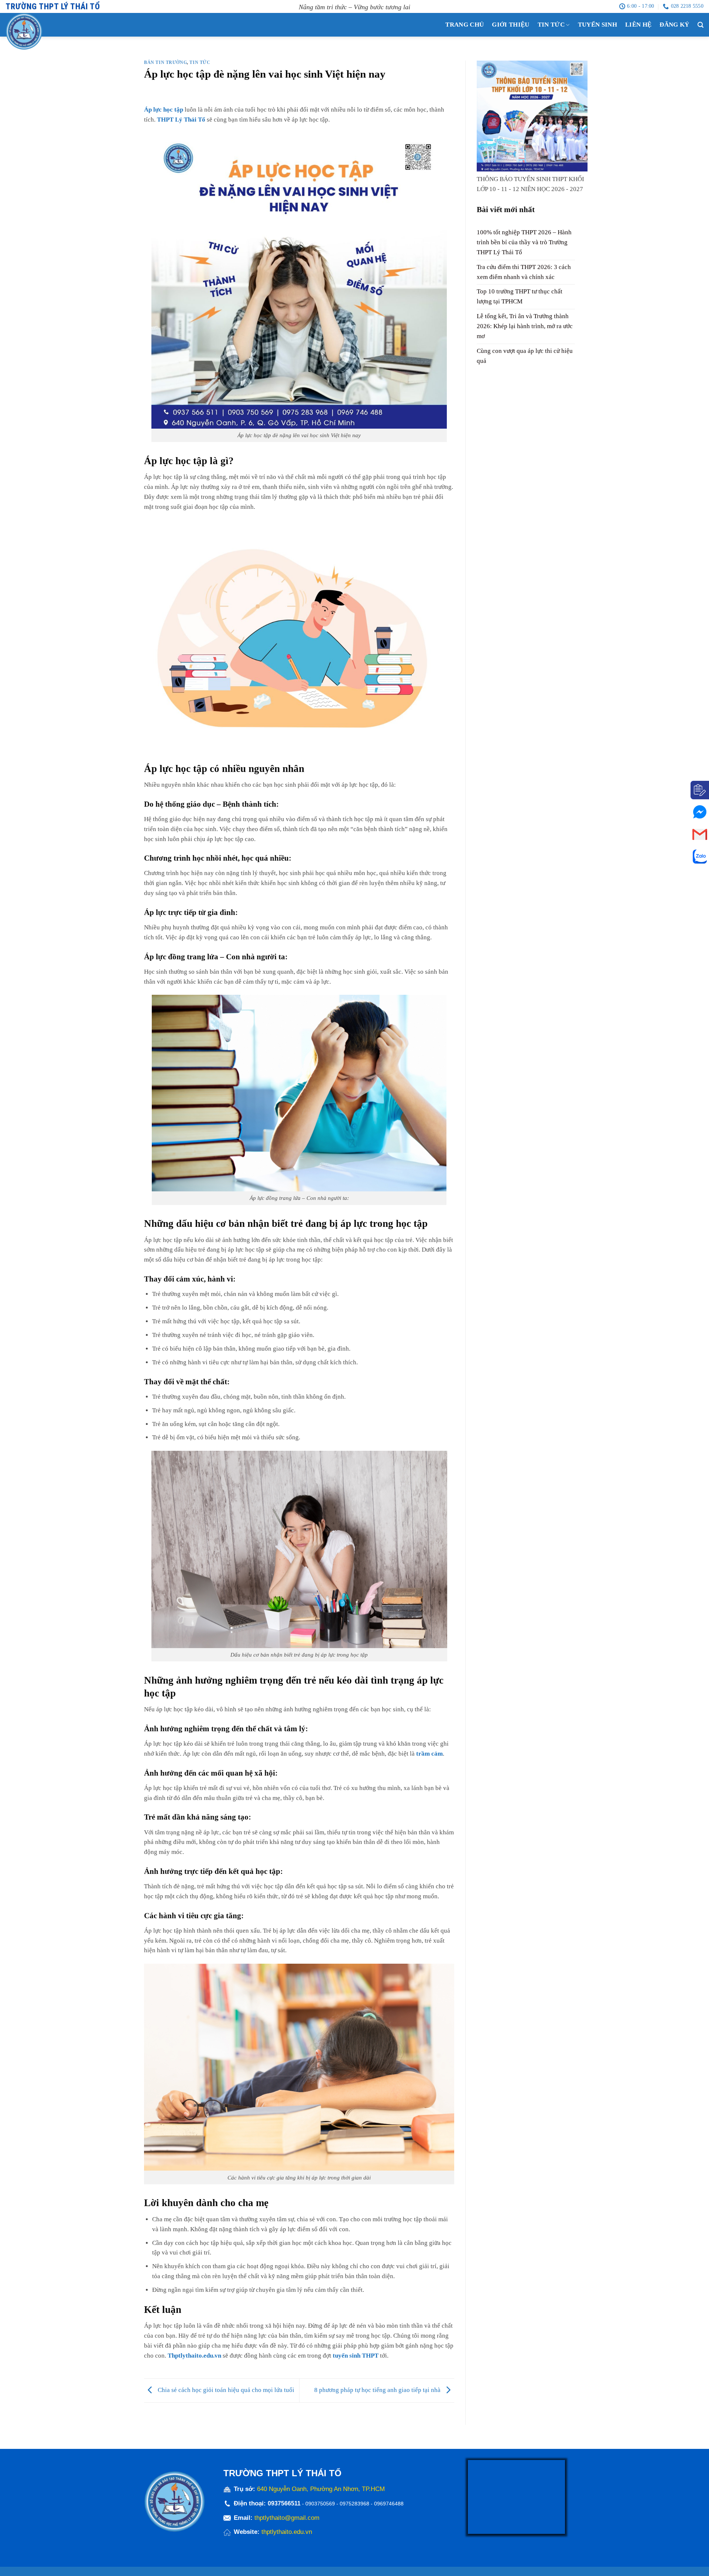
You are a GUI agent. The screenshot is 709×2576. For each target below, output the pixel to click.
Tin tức (200, 63)
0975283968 (354, 2504)
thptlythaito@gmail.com (287, 2518)
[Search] (701, 25)
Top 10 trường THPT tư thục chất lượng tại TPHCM (520, 297)
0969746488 (389, 2504)
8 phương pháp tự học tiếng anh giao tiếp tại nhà (378, 2390)
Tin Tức (551, 25)
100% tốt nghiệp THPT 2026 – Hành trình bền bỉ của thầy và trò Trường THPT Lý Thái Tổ (524, 242)
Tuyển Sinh (597, 25)
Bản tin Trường (165, 63)
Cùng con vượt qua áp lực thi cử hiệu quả (525, 356)
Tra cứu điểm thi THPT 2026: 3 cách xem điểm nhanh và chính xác (524, 272)
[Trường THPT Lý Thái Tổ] (39, 31)
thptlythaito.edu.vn (287, 2532)
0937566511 (285, 2503)
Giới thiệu (511, 25)
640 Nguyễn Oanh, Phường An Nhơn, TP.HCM (321, 2489)
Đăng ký (674, 25)
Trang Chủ (465, 25)
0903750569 (320, 2504)
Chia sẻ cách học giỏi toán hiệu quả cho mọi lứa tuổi (225, 2390)
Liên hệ (638, 25)
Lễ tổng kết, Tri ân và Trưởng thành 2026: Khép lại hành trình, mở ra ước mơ (525, 326)
